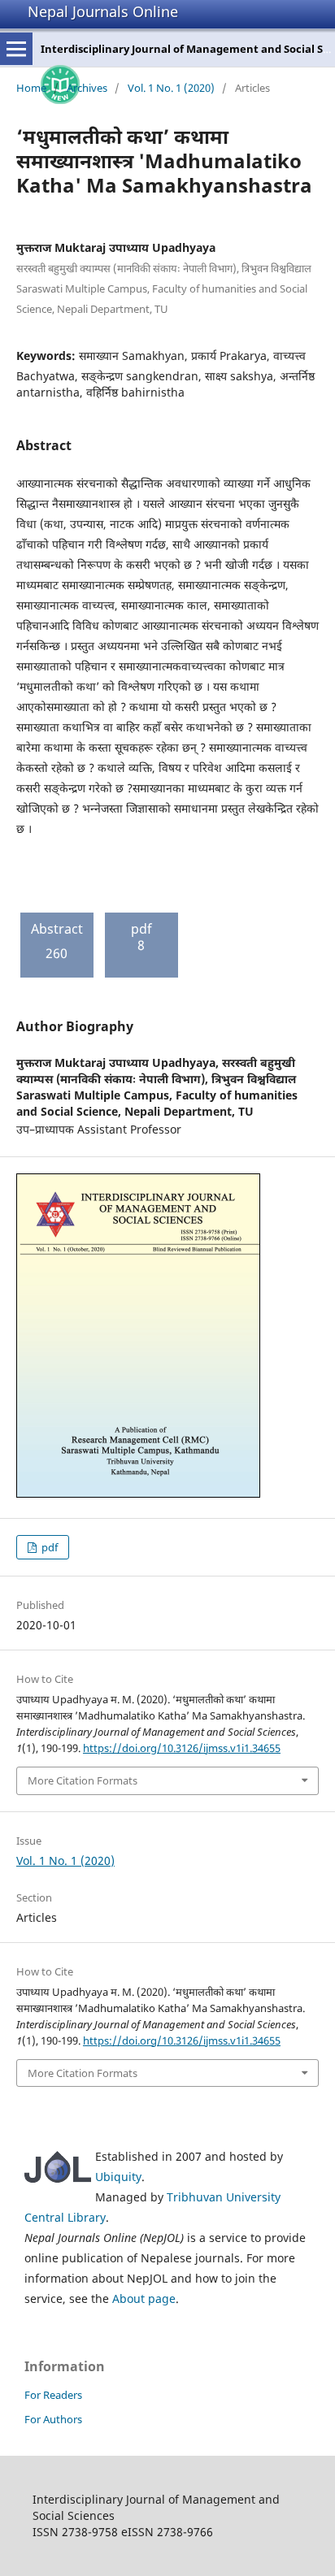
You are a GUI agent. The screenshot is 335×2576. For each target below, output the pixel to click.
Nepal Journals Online (103, 11)
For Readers (53, 2395)
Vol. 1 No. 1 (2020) (171, 88)
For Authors (53, 2419)
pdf (48, 1547)
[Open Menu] (16, 49)
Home (31, 88)
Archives (87, 88)
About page (144, 2298)
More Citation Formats (83, 1780)
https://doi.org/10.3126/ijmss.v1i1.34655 (182, 1748)
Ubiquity (118, 2177)
